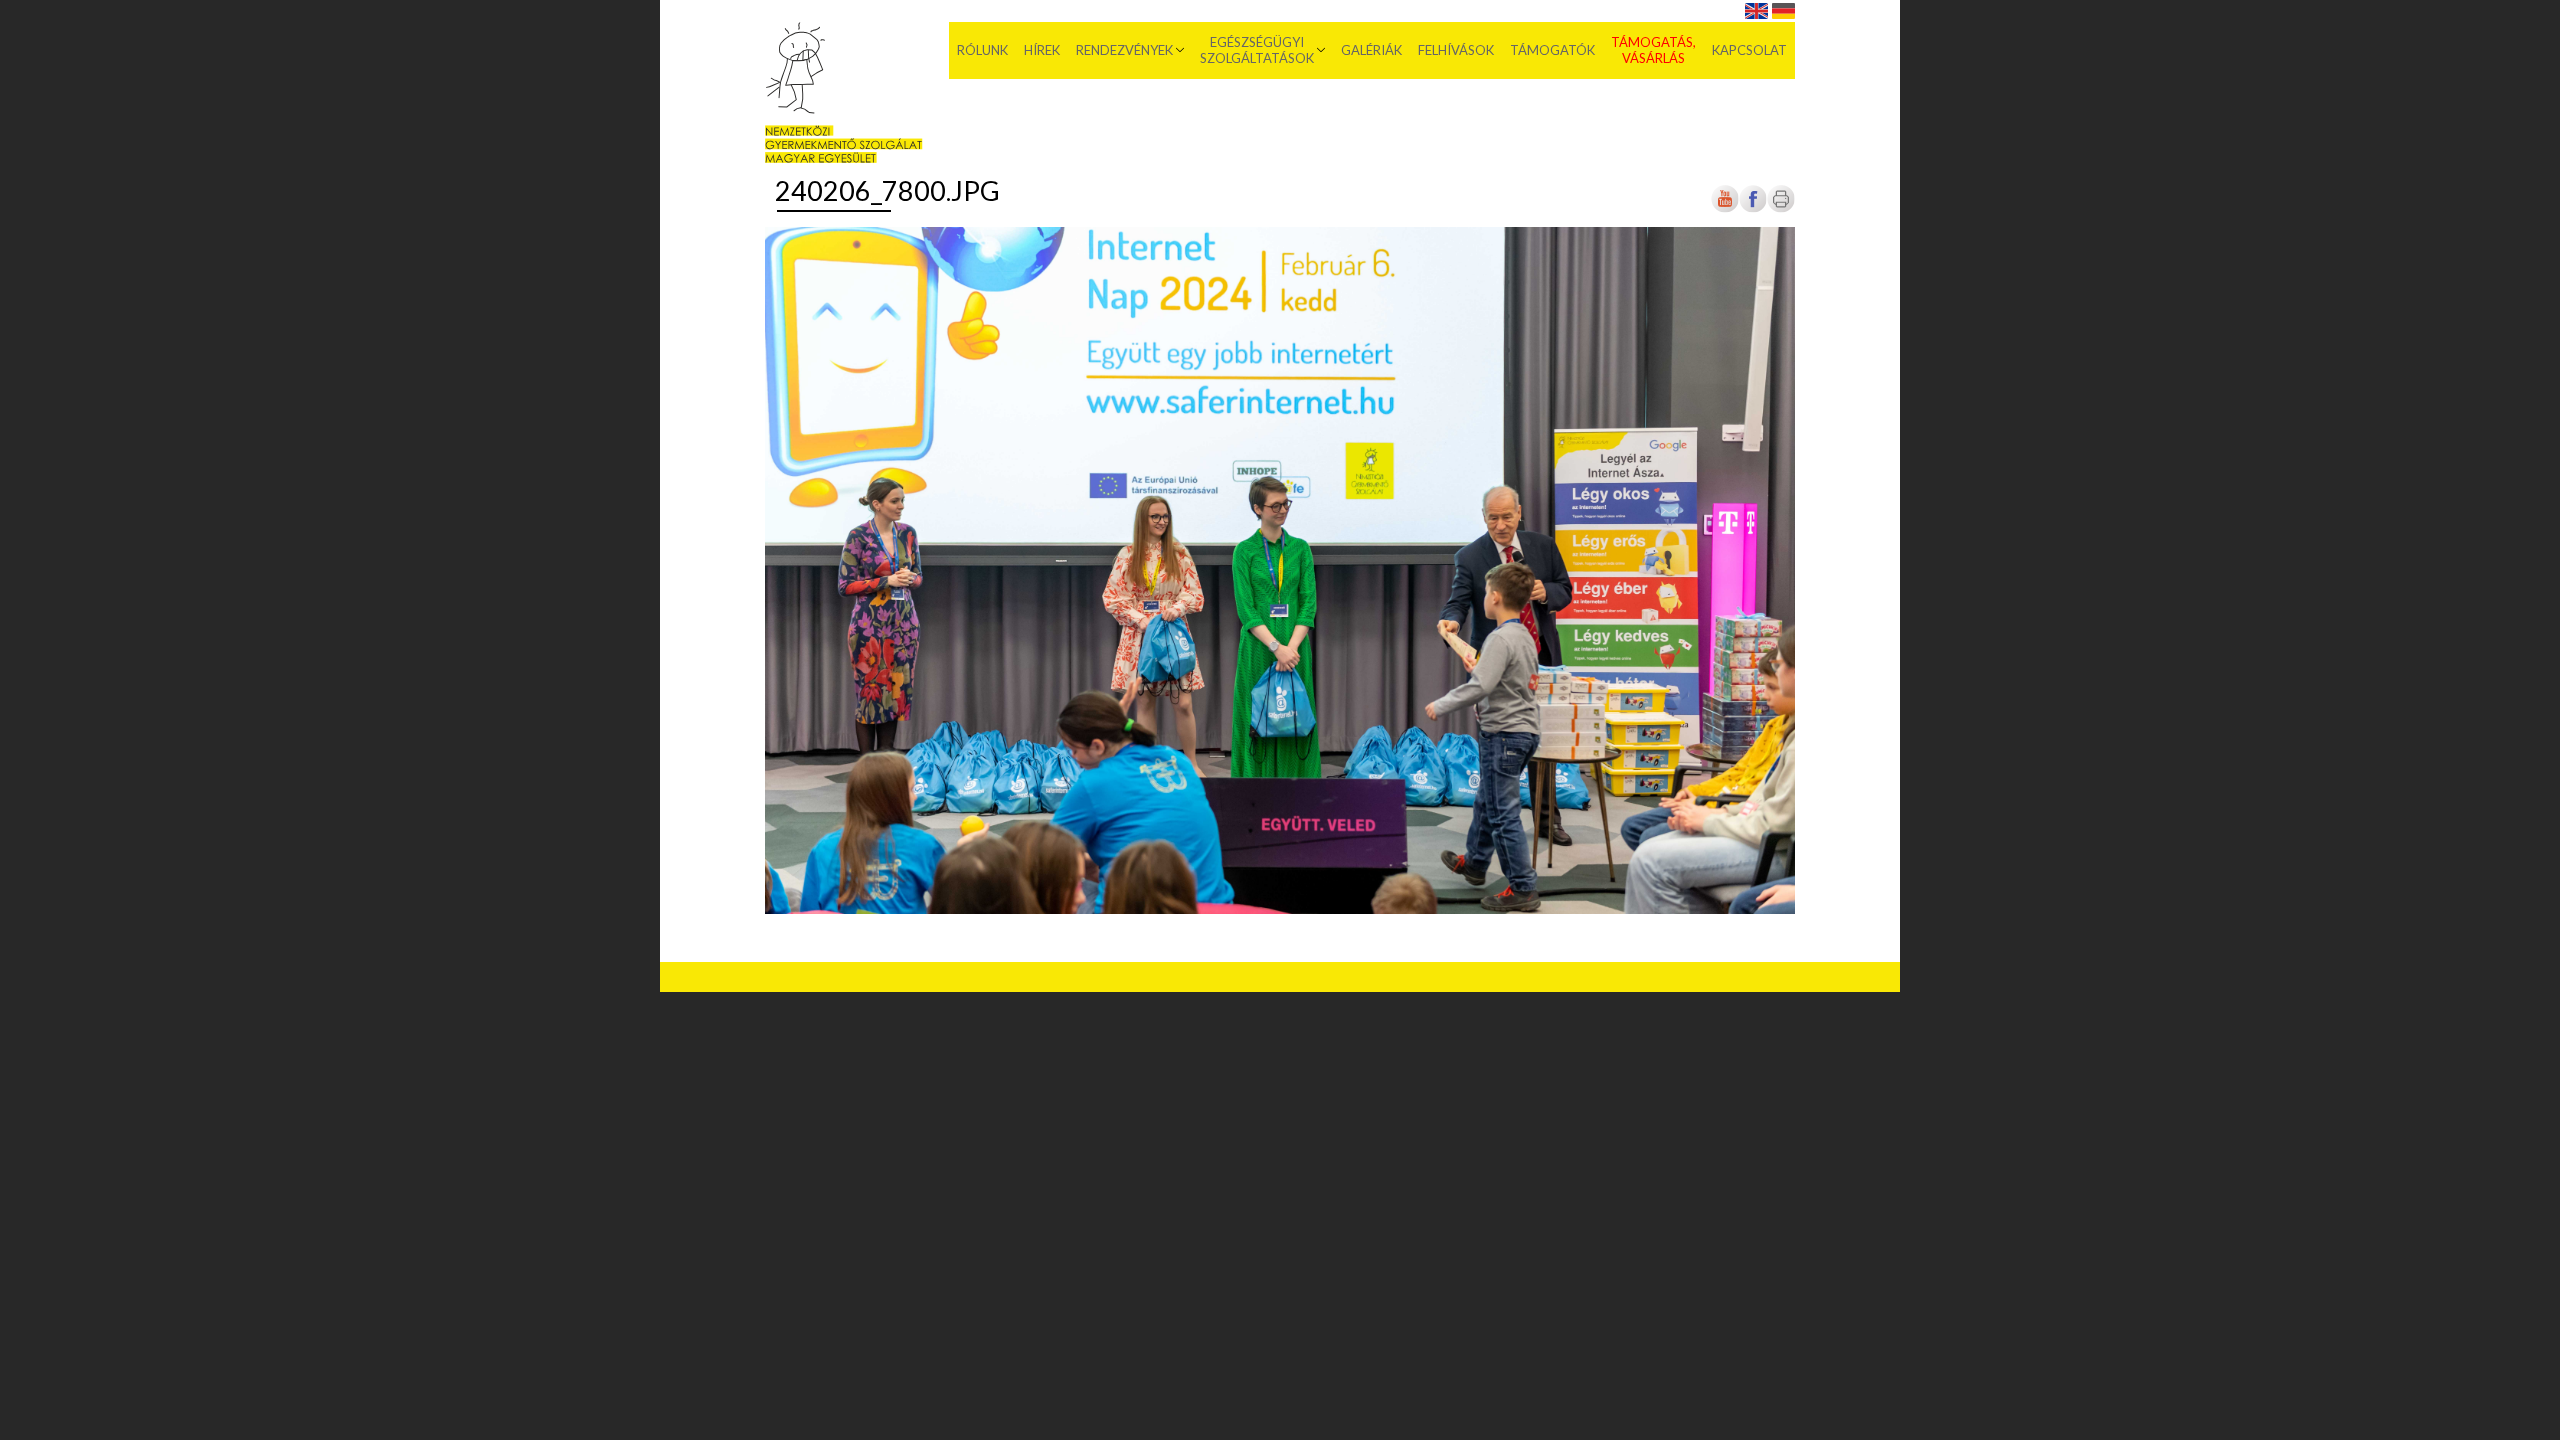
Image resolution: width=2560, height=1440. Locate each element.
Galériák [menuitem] (1371, 50)
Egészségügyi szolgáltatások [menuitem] (1257, 50)
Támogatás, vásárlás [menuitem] (1653, 50)
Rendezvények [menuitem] (1124, 50)
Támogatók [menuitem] (1552, 50)
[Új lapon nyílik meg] (1753, 209)
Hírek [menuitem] (1042, 50)
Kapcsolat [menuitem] (1749, 50)
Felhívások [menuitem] (1456, 50)
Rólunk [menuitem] (982, 50)
